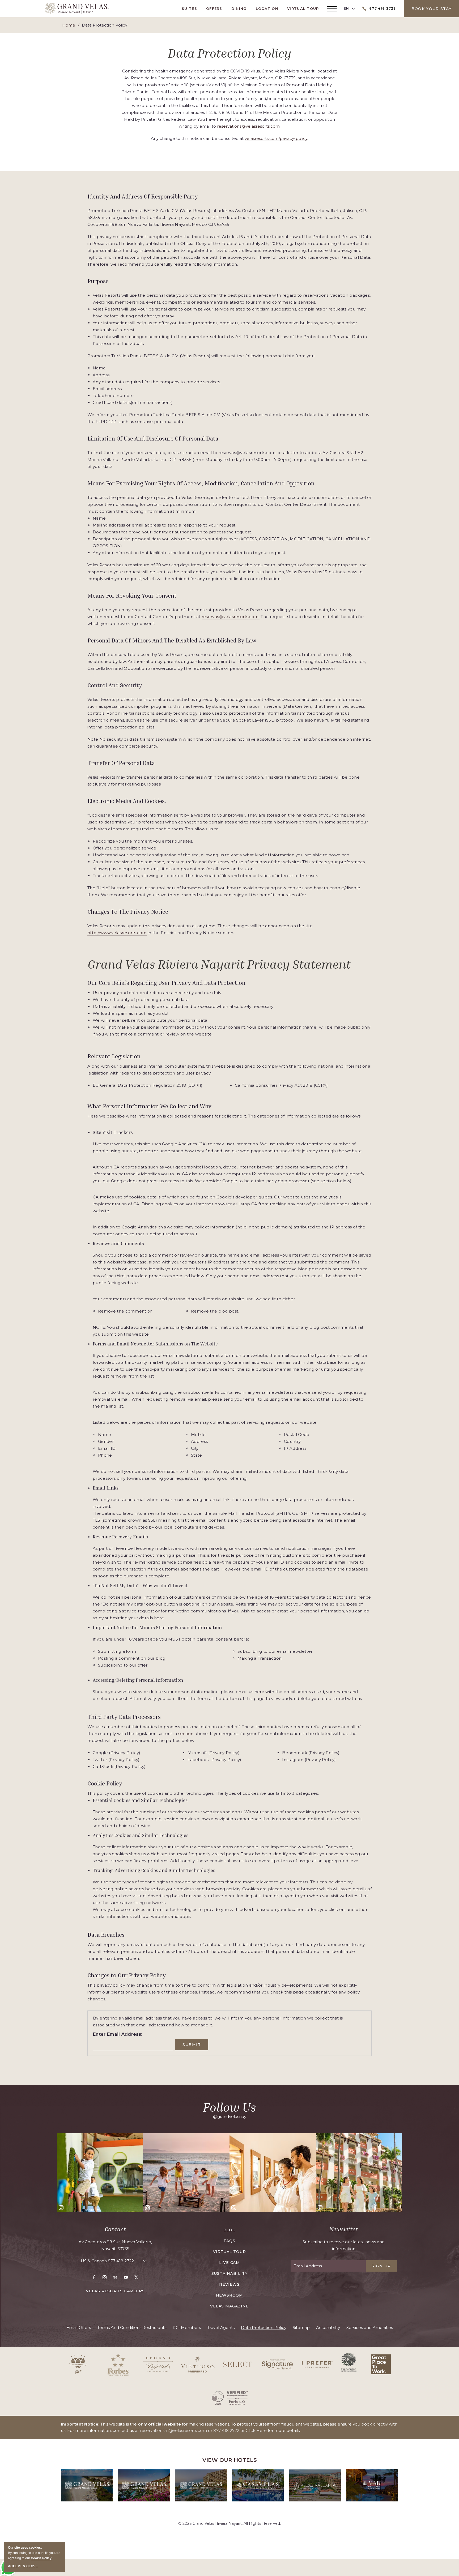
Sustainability (229, 2273)
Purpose (98, 281)
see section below (331, 1181)
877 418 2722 (121, 2261)
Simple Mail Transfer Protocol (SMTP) (251, 1513)
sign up (381, 2266)
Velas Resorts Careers (115, 2291)
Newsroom (229, 2295)
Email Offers (79, 2327)
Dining (239, 8)
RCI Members (187, 2327)
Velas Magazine (229, 2306)
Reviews (229, 2284)
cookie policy (41, 2558)
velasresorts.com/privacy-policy (276, 138)
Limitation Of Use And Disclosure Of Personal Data (153, 438)
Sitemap (301, 2327)
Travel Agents (221, 2327)
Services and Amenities (370, 2327)
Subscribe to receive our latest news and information (344, 2245)
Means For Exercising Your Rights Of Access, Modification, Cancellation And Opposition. (202, 483)
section (186, 1734)
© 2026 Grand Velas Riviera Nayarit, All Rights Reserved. (229, 2523)
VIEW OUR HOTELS (230, 2460)
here (159, 1618)
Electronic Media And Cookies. (127, 801)
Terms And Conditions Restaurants (132, 2327)
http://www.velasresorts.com (117, 933)
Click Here (256, 2430)
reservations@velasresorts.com (248, 126)
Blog (229, 2230)
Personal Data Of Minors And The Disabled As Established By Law (172, 640)
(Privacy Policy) (125, 1753)
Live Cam (229, 2263)
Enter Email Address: (118, 2034)
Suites (189, 8)
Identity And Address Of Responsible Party (143, 196)
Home (69, 25)
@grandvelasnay (230, 2117)
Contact (115, 2229)
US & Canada (107, 2261)
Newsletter (344, 2229)
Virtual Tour (303, 8)
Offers (214, 8)
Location (267, 8)
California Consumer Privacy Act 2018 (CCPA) (281, 1085)
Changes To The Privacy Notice (128, 912)
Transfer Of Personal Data (121, 763)
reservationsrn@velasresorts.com (173, 2430)
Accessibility (328, 2327)
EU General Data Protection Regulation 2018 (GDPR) (148, 1085)
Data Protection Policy (230, 53)
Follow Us (229, 2107)
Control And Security (115, 685)
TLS (96, 1520)
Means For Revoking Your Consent (132, 596)
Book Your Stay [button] (432, 9)
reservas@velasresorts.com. (231, 617)
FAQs (229, 2241)
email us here (250, 1692)
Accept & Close (23, 2566)
